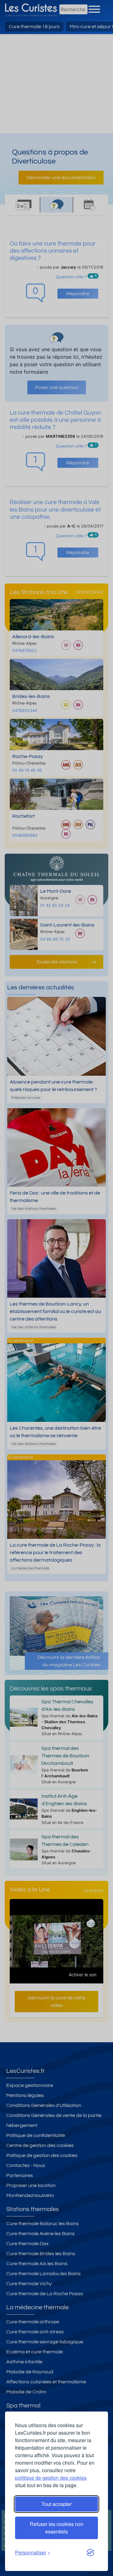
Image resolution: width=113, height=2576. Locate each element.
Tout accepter (56, 2504)
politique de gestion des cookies (51, 2478)
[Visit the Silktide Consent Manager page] (90, 2553)
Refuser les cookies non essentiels (57, 2528)
